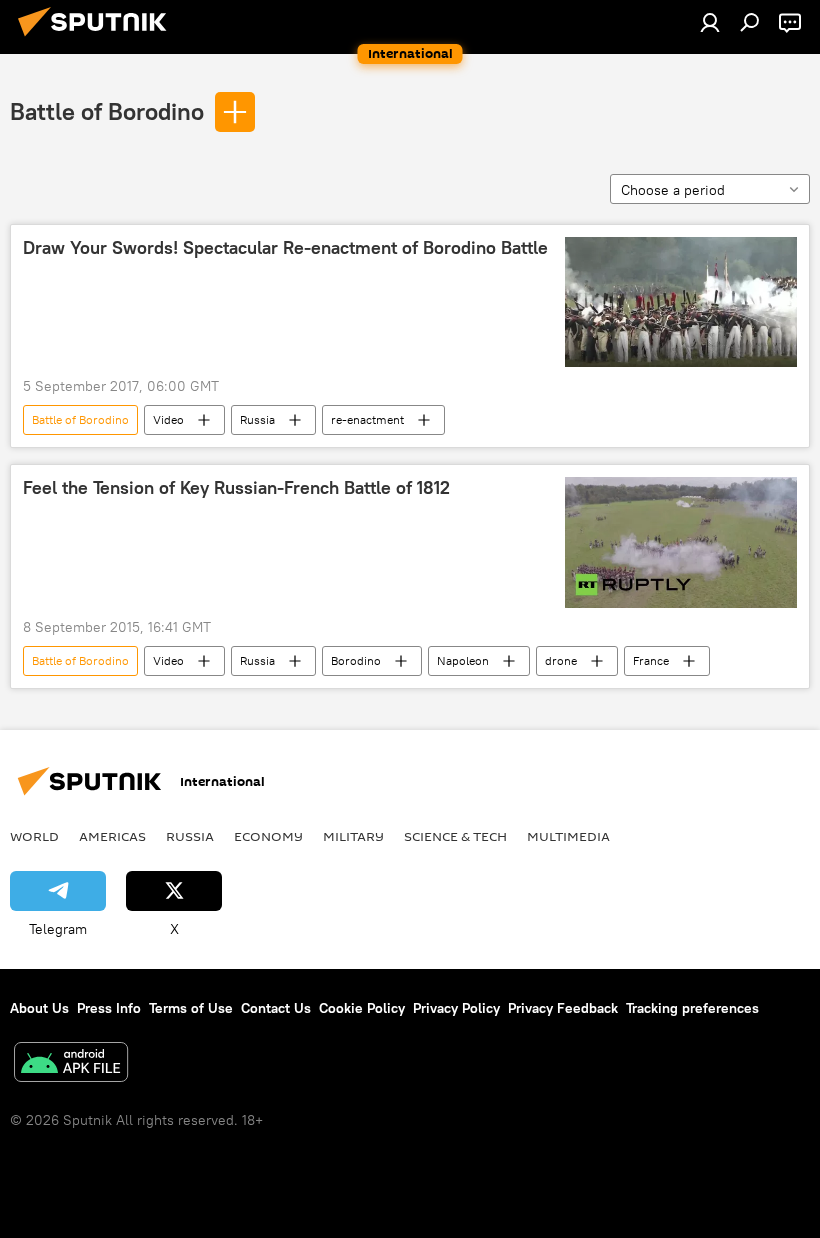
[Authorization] (710, 22)
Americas (112, 836)
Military (353, 836)
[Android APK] (71, 1064)
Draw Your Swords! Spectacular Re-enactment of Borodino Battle (285, 248)
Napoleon (463, 660)
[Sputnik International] (98, 39)
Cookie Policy (362, 1008)
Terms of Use (191, 1008)
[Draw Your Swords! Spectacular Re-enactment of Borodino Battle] (681, 302)
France (651, 660)
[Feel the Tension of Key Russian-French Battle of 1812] (681, 542)
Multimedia (568, 836)
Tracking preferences (692, 1008)
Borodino (356, 660)
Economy (268, 836)
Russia (257, 419)
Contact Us (276, 1008)
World (34, 836)
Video (168, 419)
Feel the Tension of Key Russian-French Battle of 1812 (236, 488)
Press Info (109, 1008)
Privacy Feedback (563, 1008)
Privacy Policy (456, 1008)
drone (561, 660)
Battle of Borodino (107, 111)
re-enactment (367, 419)
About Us (39, 1008)
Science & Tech (455, 836)
